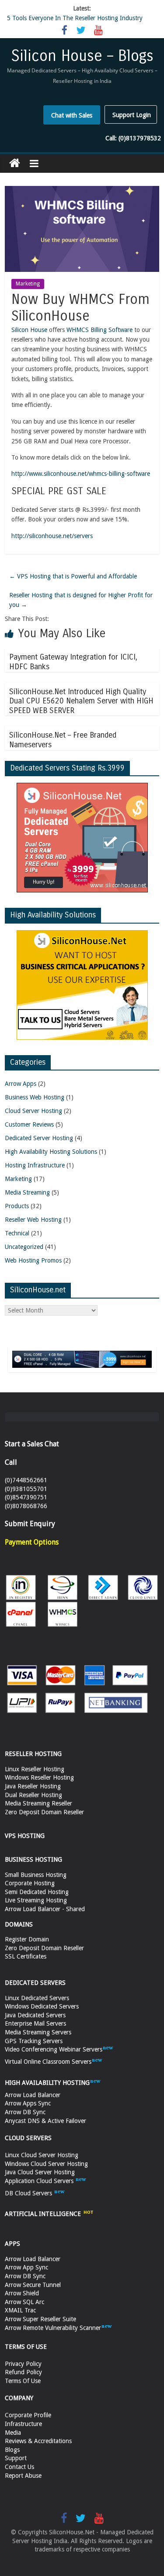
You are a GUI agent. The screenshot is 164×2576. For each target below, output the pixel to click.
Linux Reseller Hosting (35, 1769)
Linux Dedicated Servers (37, 1998)
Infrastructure (23, 2424)
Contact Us (19, 2467)
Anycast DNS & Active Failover (45, 2121)
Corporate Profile (28, 2415)
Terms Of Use (23, 2381)
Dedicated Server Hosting (39, 1138)
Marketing (28, 284)
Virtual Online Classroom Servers (48, 2062)
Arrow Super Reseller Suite (40, 2319)
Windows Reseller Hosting (39, 1777)
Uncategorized (24, 1247)
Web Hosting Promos (33, 1260)
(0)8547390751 (26, 1497)
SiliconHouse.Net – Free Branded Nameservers (63, 740)
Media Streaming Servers (38, 2032)
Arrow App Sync (26, 2267)
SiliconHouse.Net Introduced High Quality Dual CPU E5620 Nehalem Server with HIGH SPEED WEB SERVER (81, 701)
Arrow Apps (21, 1084)
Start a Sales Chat (32, 1444)
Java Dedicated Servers (35, 2015)
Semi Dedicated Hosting (37, 1892)
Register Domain (27, 1939)
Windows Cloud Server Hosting (46, 2164)
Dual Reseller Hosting (33, 1795)
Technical (17, 1233)
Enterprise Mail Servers (35, 2023)
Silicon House (29, 330)
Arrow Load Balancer (33, 2095)
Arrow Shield (22, 2293)
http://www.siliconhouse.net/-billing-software (81, 474)
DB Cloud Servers (29, 2193)
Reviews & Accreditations (38, 2441)
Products (17, 1206)
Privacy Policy (23, 2364)
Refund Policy (23, 2372)
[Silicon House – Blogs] (15, 163)
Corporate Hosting (30, 1883)
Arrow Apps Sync (28, 2103)
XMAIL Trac (20, 2310)
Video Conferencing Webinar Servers (54, 2049)
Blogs (12, 2450)
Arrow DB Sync (25, 2112)
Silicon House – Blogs (82, 56)
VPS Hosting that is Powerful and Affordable (73, 576)
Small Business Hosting (36, 1875)
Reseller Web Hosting (33, 1220)
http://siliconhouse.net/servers (52, 536)
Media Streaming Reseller (38, 1803)
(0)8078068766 (26, 1506)
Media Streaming (27, 1192)
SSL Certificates (26, 1956)
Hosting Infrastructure (35, 1165)
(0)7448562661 (26, 1480)
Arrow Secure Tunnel (33, 2285)
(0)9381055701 (26, 1489)
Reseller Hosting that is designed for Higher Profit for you (81, 600)
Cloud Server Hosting (33, 1111)
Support (16, 2458)
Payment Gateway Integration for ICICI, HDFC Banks (73, 662)
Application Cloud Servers (40, 2181)
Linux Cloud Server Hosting (42, 2155)
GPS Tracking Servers (34, 2041)
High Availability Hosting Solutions (51, 1152)
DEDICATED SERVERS (35, 1983)
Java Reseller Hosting (33, 1786)
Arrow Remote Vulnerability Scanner (53, 2328)
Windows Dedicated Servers (42, 2006)
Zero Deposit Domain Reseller (44, 1812)
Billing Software (99, 330)
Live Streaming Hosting (36, 1900)
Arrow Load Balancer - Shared (45, 1909)
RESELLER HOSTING (33, 1754)
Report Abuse (23, 2476)
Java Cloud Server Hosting (40, 2172)
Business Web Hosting (35, 1097)
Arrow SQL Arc (24, 2302)
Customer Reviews (29, 1124)
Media (13, 2433)
